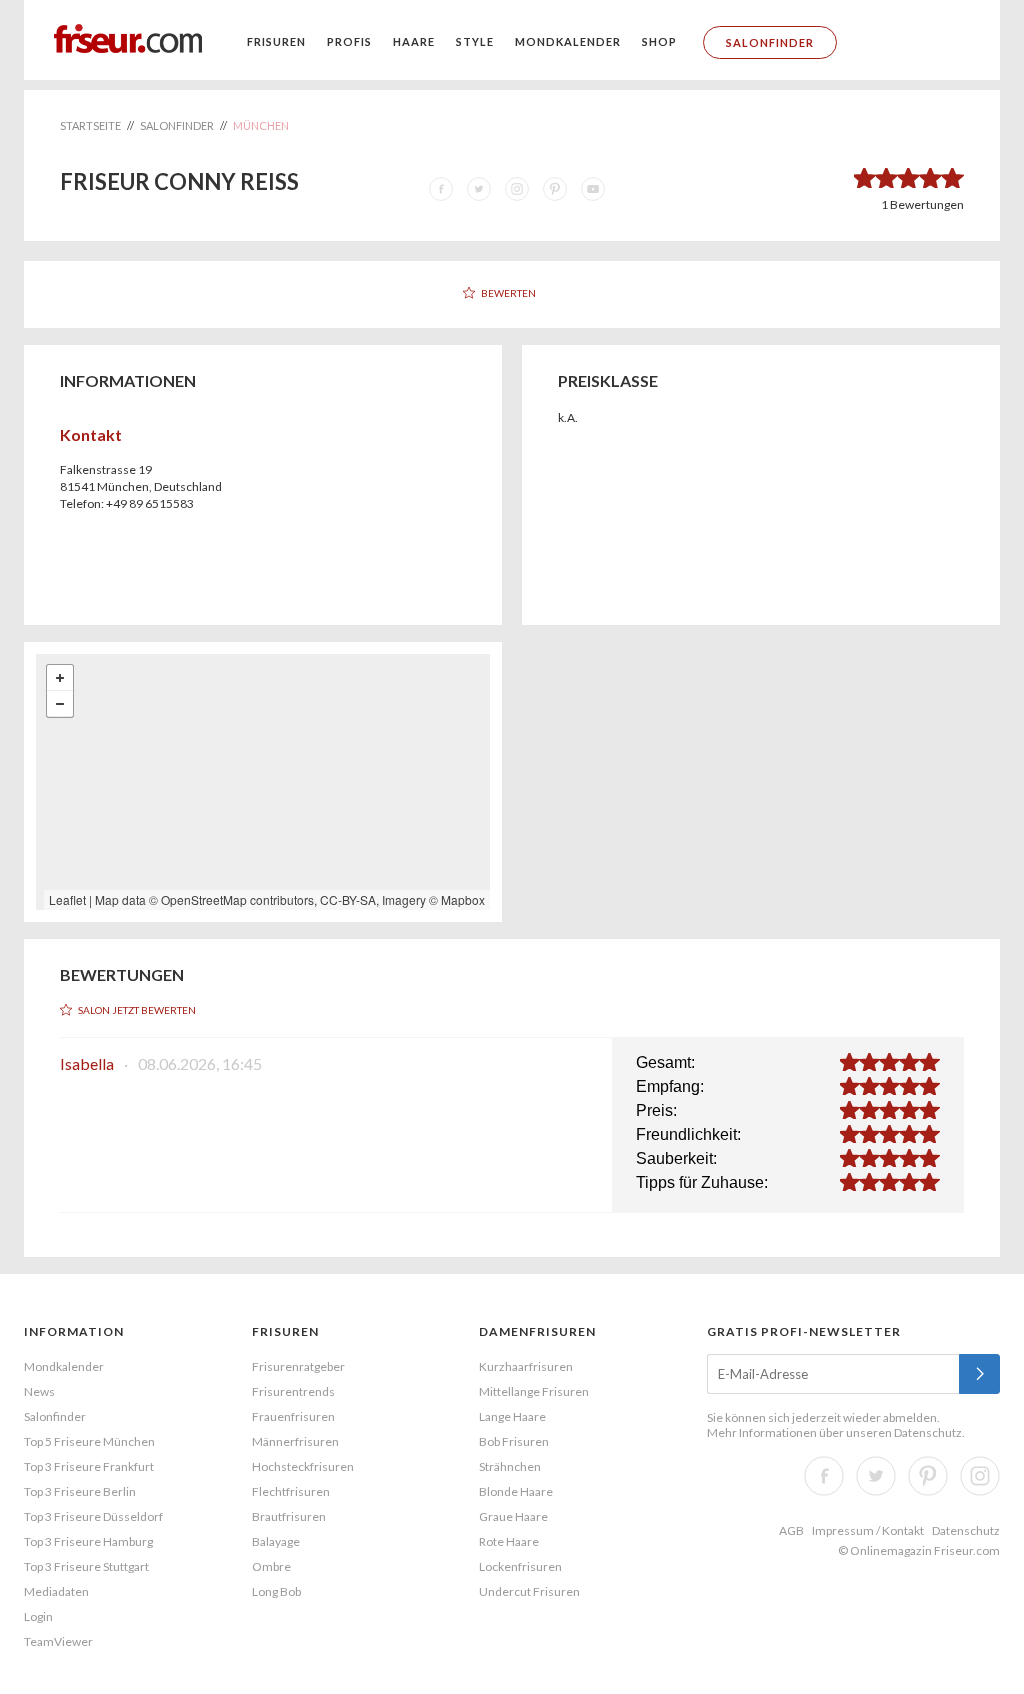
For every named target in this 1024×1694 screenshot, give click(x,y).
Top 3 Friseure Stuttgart (86, 1566)
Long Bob (276, 1591)
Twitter (876, 1476)
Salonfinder (770, 42)
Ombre (271, 1566)
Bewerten (508, 293)
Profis (349, 41)
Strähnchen (510, 1466)
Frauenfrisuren (293, 1416)
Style (475, 41)
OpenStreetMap (204, 899)
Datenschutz (928, 1432)
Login (38, 1616)
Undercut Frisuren (529, 1591)
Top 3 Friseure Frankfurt (89, 1466)
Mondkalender (568, 41)
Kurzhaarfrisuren (526, 1366)
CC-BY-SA (348, 899)
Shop (659, 41)
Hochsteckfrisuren (303, 1466)
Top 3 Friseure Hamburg (88, 1541)
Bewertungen (922, 204)
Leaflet (67, 899)
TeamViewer (58, 1641)
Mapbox (463, 899)
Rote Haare (509, 1541)
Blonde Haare (516, 1491)
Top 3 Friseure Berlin (80, 1491)
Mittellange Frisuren (534, 1391)
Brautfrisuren (289, 1516)
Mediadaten (56, 1591)
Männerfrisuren (295, 1441)
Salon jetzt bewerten (137, 1010)
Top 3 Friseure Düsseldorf (93, 1516)
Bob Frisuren (514, 1441)
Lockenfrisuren (520, 1566)
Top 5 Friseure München (89, 1441)
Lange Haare (512, 1416)
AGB (791, 1530)
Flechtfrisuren (291, 1491)
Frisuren (276, 41)
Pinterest (928, 1476)
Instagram (980, 1476)
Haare (414, 41)
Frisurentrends (293, 1391)
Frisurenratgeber (298, 1366)
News (39, 1391)
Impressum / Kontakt (868, 1530)
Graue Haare (513, 1516)
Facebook (824, 1476)
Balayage (276, 1541)
